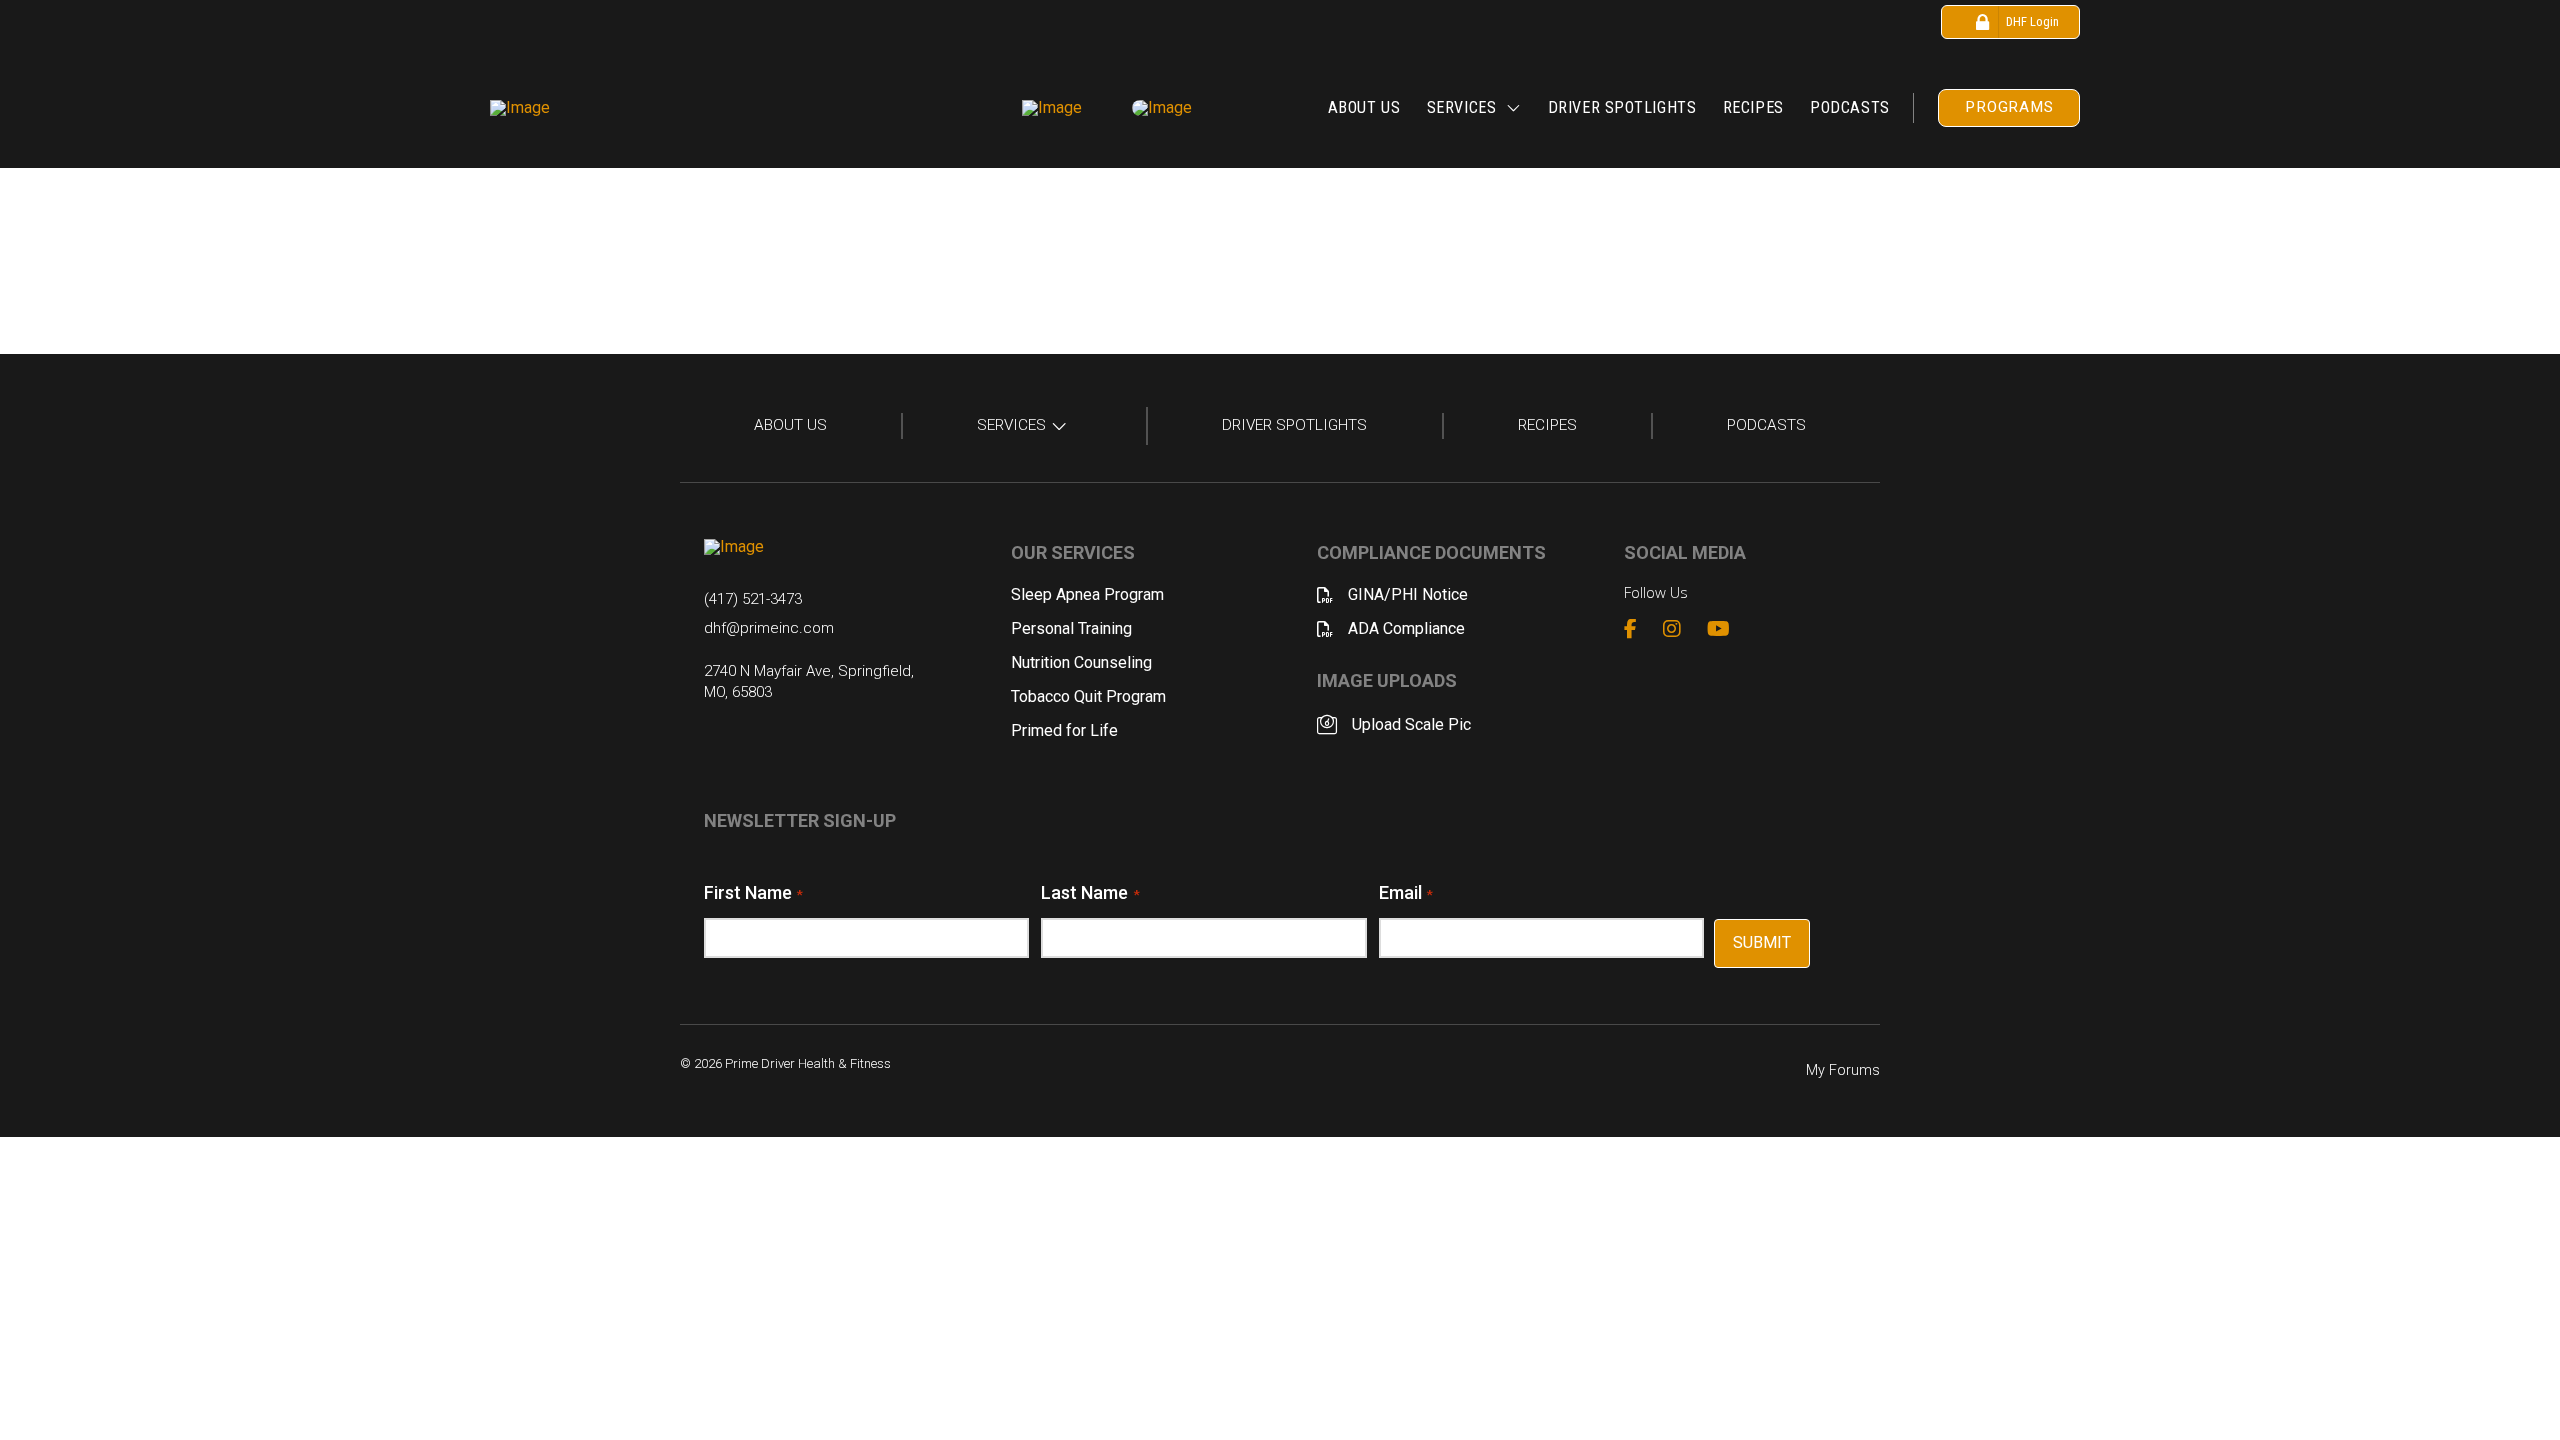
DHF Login (2032, 21)
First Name (753, 892)
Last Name (1090, 892)
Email (1406, 892)
